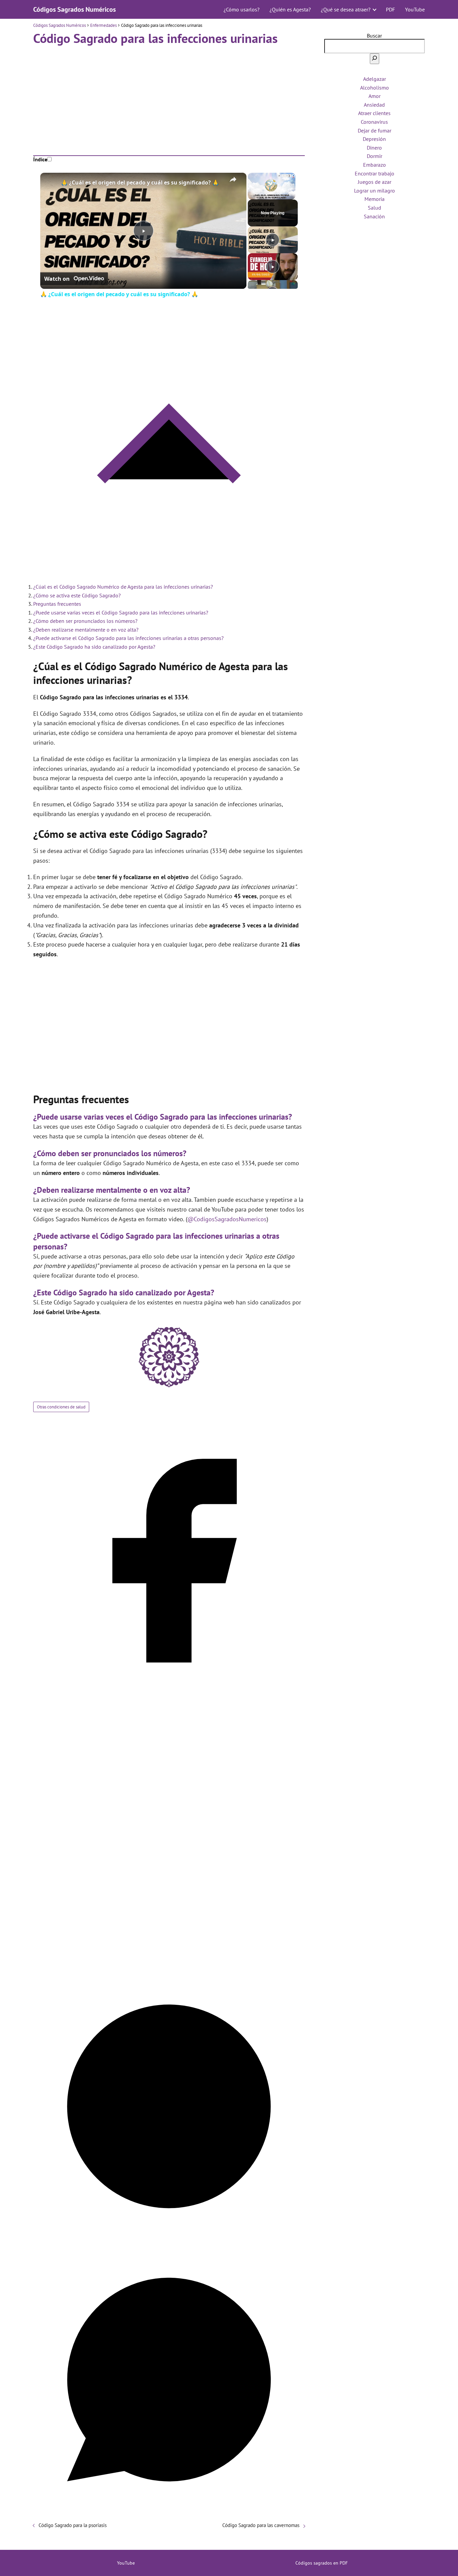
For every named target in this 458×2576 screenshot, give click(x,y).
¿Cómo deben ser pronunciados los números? (85, 621)
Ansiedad (374, 105)
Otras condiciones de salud (61, 1407)
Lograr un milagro (375, 191)
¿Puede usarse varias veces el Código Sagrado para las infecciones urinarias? (121, 612)
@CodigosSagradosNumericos (227, 1219)
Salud (375, 208)
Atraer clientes (374, 113)
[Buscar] (375, 59)
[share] (233, 179)
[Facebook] (169, 1694)
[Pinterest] (169, 2240)
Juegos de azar (375, 182)
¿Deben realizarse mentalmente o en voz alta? (86, 630)
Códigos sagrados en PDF (322, 2563)
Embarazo (375, 165)
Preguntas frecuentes (57, 604)
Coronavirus (374, 122)
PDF (390, 9)
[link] (51, 183)
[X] (169, 1967)
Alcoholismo (375, 88)
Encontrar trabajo (375, 173)
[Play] (273, 240)
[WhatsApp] (169, 2513)
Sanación (374, 216)
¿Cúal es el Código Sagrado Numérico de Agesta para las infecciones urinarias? (123, 587)
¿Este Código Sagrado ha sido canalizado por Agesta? (94, 647)
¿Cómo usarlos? (242, 9)
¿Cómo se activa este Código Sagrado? (77, 595)
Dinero (374, 148)
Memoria (375, 199)
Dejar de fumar (375, 130)
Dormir (375, 156)
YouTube (415, 9)
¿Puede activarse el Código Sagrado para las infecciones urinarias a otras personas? (128, 638)
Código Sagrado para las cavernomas (261, 2525)
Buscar (374, 36)
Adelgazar (375, 79)
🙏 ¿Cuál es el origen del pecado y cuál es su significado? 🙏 (140, 182)
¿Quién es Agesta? (290, 9)
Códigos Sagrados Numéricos (74, 9)
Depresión (374, 139)
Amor (375, 96)
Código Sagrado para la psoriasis (73, 2525)
